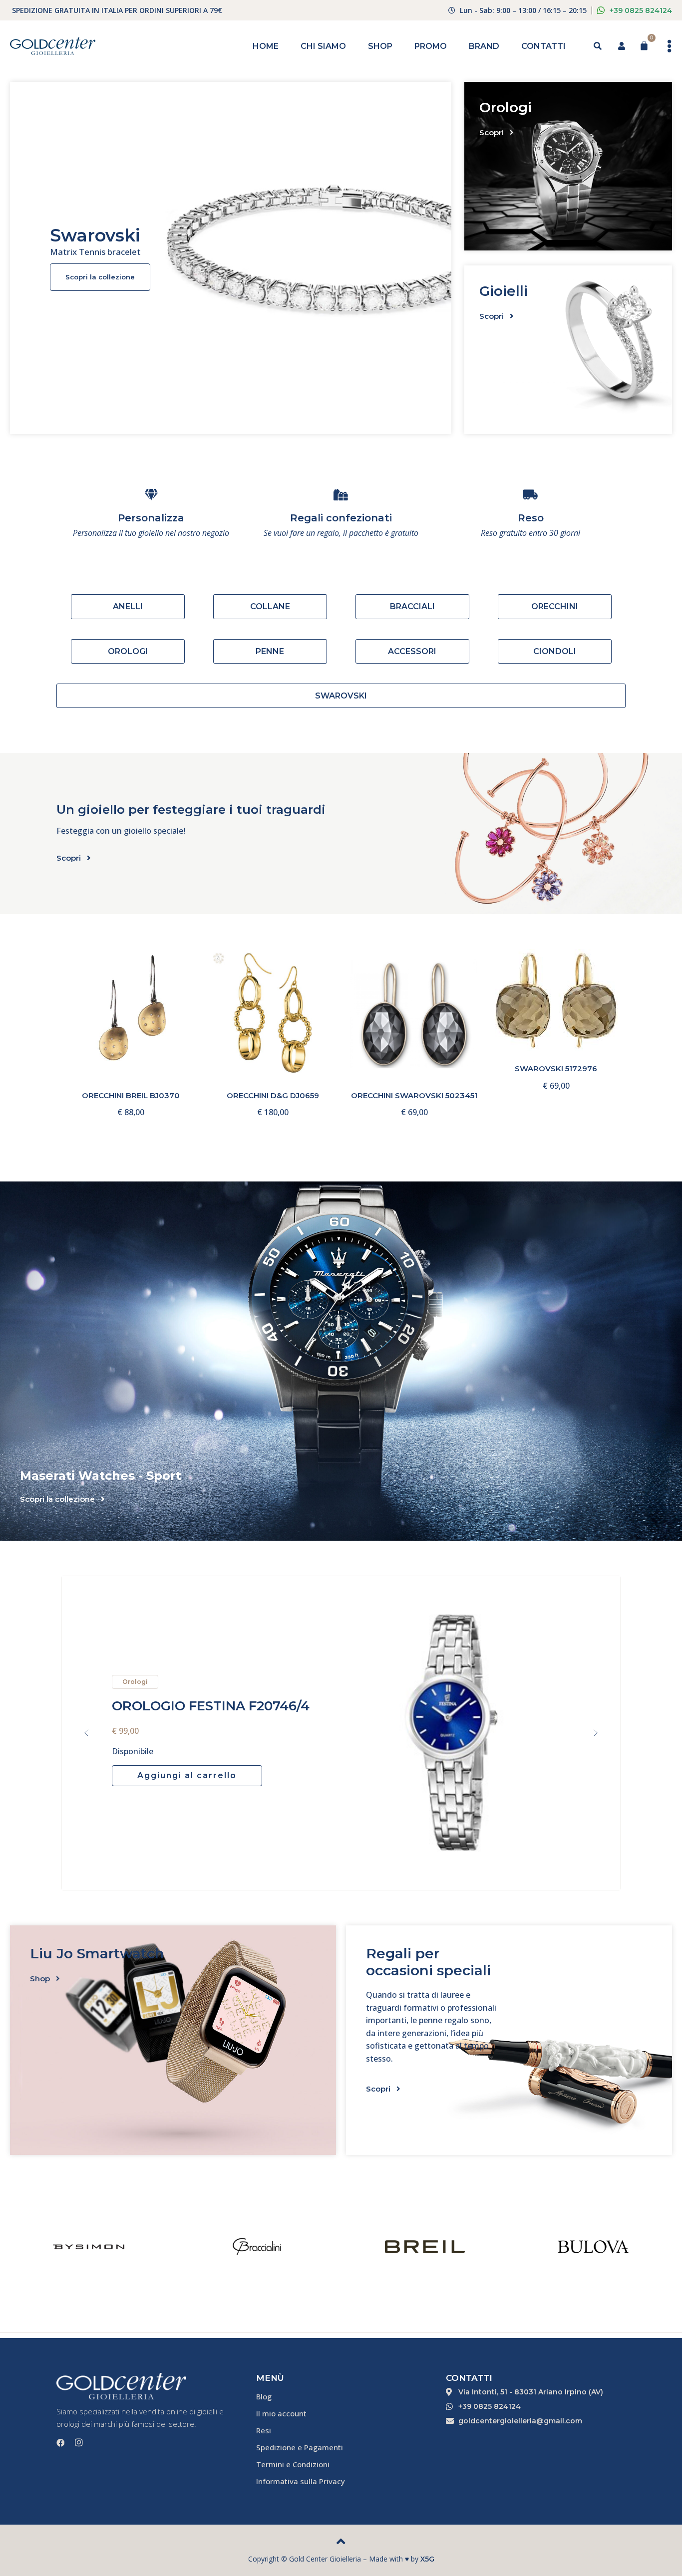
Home (266, 46)
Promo (431, 46)
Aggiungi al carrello (187, 1775)
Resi (264, 2430)
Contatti (543, 46)
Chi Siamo (323, 46)
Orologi (135, 1682)
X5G (427, 2559)
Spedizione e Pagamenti (300, 2447)
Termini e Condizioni (293, 2464)
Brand (484, 46)
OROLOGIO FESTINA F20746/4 (211, 1706)
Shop (380, 46)
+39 (641, 10)
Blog (264, 2396)
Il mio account (281, 2413)
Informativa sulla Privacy (301, 2481)
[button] (86, 1733)
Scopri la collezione (100, 277)
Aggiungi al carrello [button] (143, 1024)
